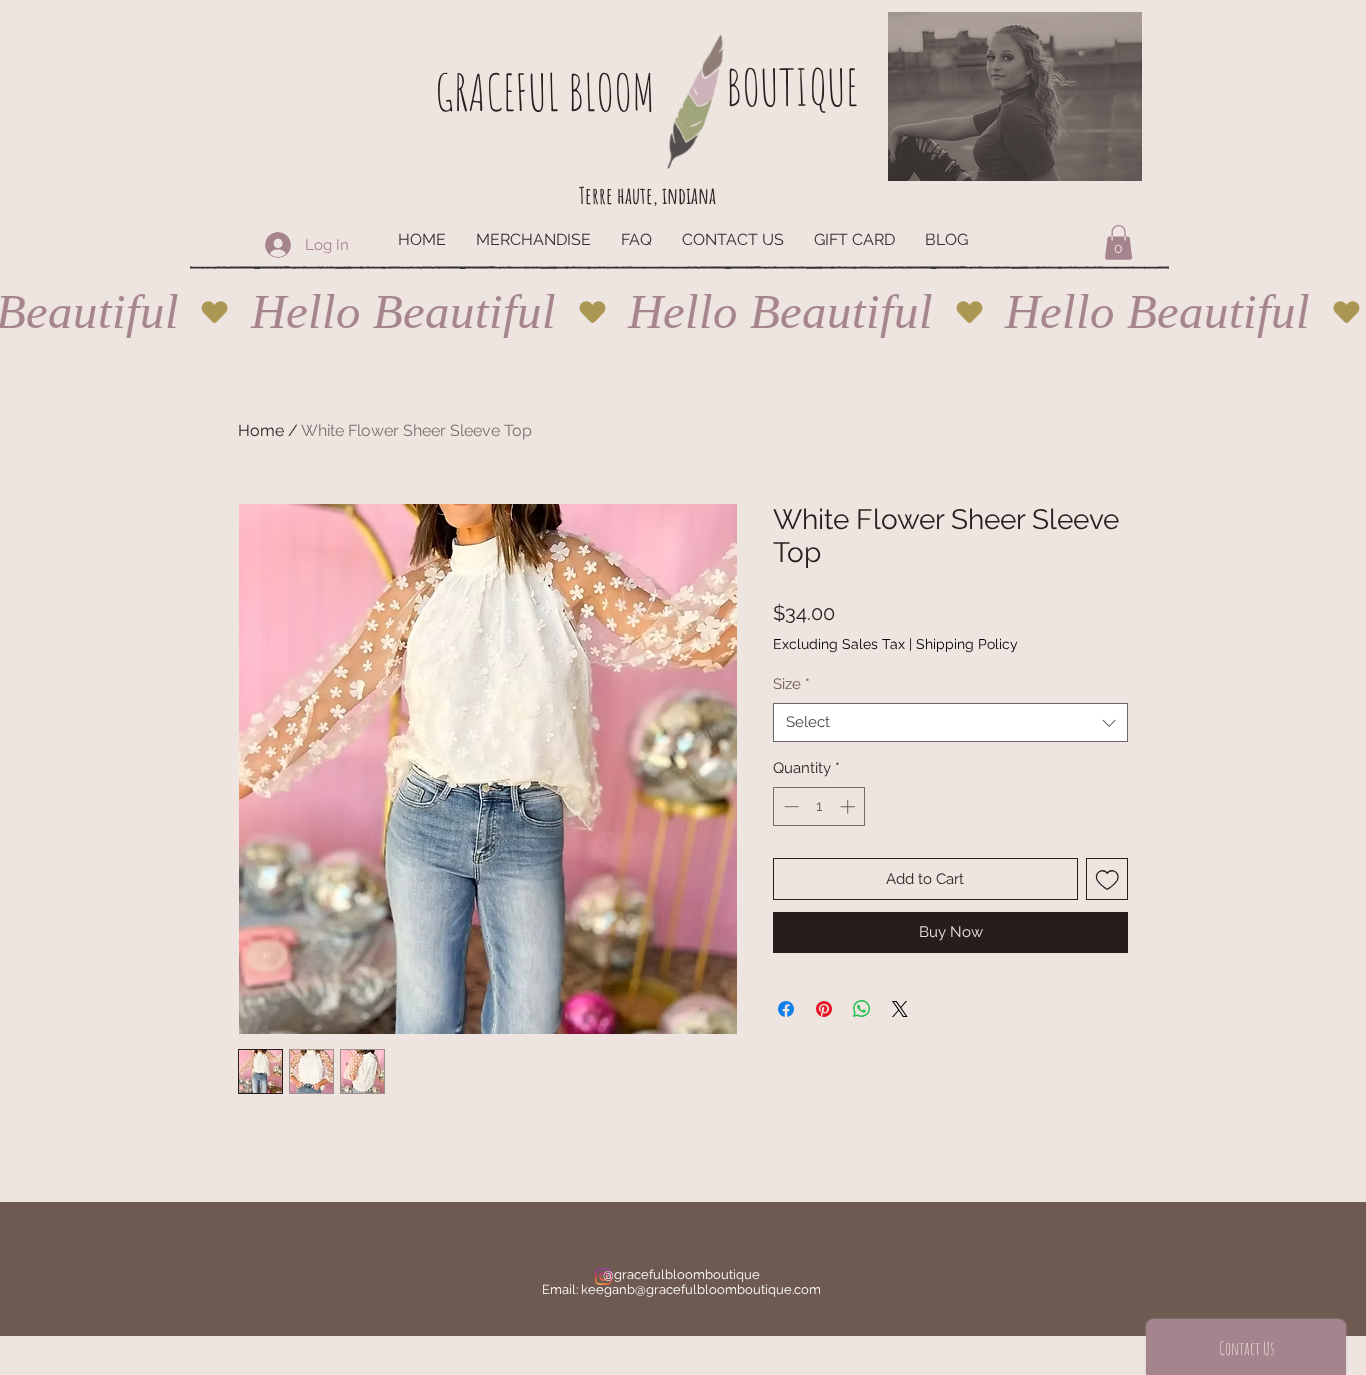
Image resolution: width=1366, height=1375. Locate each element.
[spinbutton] (819, 806)
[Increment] (849, 806)
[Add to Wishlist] (1107, 879)
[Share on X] (900, 1009)
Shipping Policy (967, 644)
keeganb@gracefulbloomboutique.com (701, 1289)
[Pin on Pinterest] (824, 1009)
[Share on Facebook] (786, 1009)
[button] (1118, 242)
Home (261, 430)
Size (791, 684)
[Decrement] (789, 806)
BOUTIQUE (792, 86)
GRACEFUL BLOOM (545, 91)
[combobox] (950, 722)
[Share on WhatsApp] (862, 1009)
